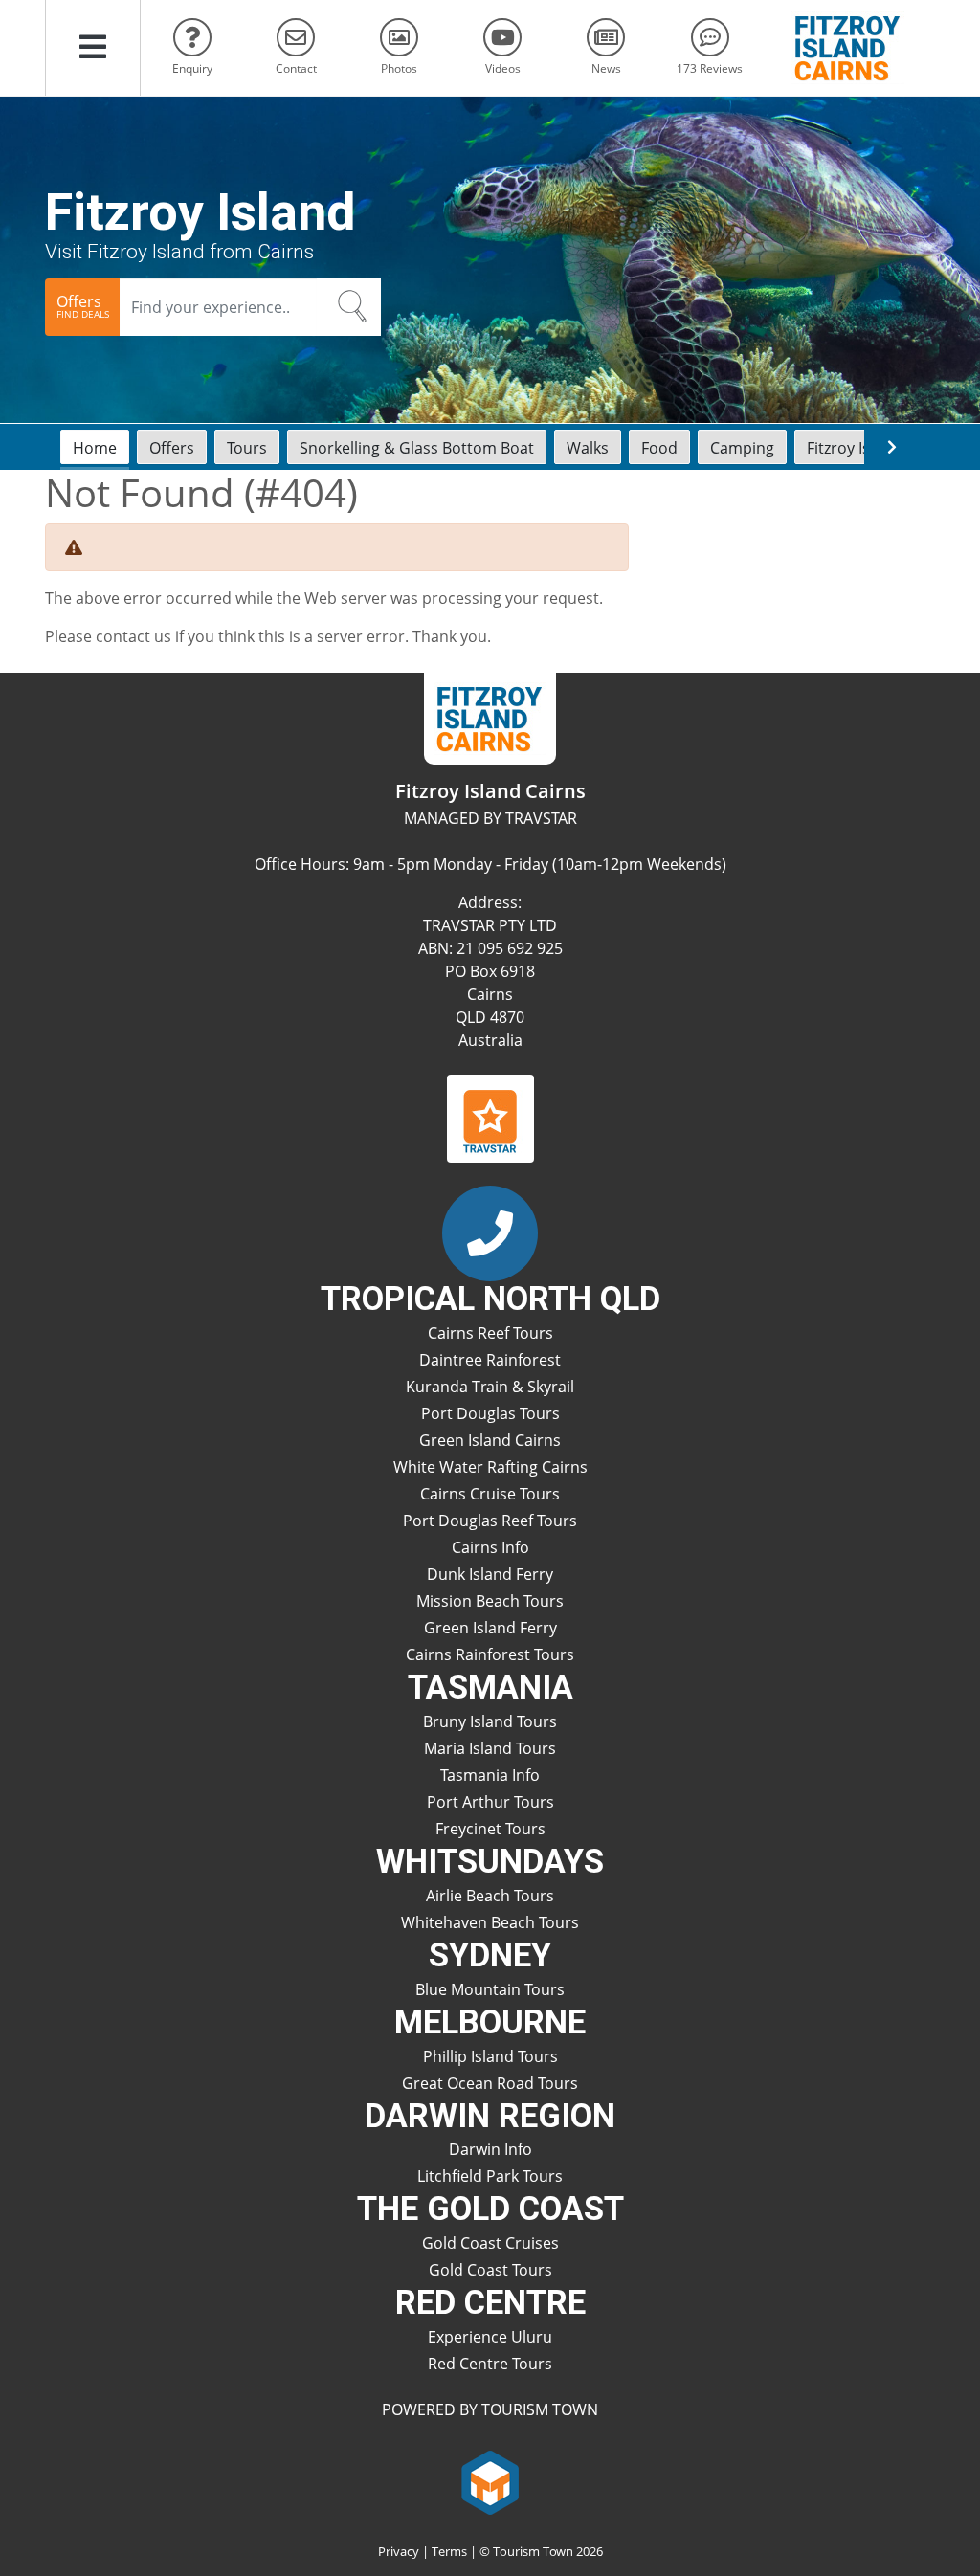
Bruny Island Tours (490, 1721)
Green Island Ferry (490, 1628)
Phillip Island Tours (490, 2056)
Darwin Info (490, 2149)
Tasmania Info (490, 1775)
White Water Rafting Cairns (490, 1467)
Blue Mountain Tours (490, 1989)
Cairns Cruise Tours (490, 1494)
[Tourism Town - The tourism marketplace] (490, 2480)
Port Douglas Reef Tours (490, 1521)
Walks (588, 448)
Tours (247, 448)
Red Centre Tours (490, 2364)
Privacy (399, 2551)
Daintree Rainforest (490, 1360)
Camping (742, 448)
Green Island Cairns (490, 1440)
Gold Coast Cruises (490, 2243)
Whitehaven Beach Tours (490, 1922)
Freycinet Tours (490, 1829)
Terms (449, 2551)
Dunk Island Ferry (490, 1574)
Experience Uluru (490, 2337)
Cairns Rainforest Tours (490, 1654)
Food (659, 448)
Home (95, 448)
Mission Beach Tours (490, 1601)
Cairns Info (490, 1547)
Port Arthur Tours (490, 1802)
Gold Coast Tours (490, 2270)
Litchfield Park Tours (490, 2176)
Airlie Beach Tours (490, 1896)
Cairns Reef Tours (490, 1333)
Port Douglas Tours (490, 1413)
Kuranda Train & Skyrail (490, 1387)
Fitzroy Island (854, 448)
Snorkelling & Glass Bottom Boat (417, 448)
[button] (93, 48)
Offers (172, 448)
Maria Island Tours (490, 1748)
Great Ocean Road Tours (490, 2083)
